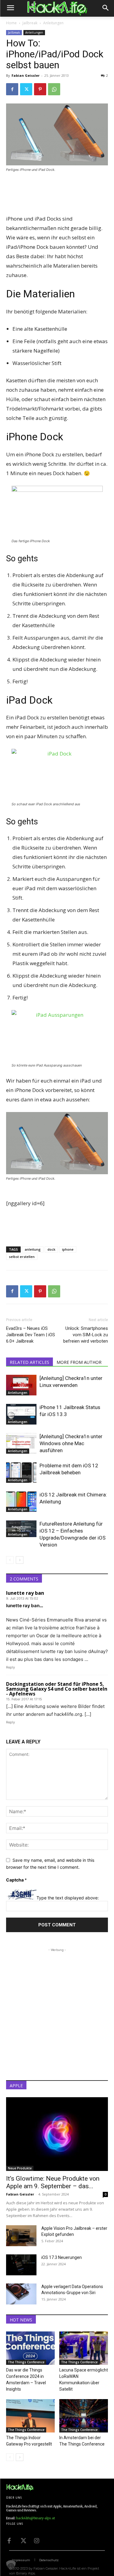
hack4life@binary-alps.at (36, 2518)
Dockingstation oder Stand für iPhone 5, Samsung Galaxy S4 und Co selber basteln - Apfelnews (57, 1689)
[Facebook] (12, 89)
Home (11, 23)
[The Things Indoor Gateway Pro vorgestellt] (30, 2416)
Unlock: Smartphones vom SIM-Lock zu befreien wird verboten (86, 1335)
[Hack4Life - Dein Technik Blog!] (20, 2487)
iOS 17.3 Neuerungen (62, 2257)
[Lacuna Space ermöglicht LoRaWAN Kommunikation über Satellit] (84, 2348)
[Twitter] (26, 89)
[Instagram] (36, 2540)
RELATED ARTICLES (29, 1362)
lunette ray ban (25, 1593)
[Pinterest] (40, 89)
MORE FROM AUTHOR (79, 1362)
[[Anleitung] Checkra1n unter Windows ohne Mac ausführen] (21, 1444)
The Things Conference (26, 2362)
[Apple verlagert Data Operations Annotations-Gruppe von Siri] (21, 2294)
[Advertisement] (57, 194)
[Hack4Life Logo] (57, 8)
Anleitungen (53, 23)
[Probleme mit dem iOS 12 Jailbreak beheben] (21, 1473)
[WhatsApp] (54, 89)
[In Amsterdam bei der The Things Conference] (84, 2416)
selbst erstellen (22, 1257)
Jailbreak (30, 23)
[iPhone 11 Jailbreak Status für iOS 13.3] (21, 1414)
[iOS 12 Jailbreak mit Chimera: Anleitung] (21, 1502)
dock (51, 1249)
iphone (68, 1249)
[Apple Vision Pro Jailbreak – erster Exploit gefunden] (21, 2236)
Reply (10, 1667)
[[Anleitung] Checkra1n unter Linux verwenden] (21, 1385)
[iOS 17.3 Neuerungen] (21, 2265)
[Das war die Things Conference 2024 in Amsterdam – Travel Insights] (30, 2348)
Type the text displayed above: (68, 1898)
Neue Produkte (20, 2168)
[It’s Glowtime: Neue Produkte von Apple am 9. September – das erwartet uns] (57, 2134)
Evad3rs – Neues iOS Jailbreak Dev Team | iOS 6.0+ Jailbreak (31, 1335)
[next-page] (20, 1560)
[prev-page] (10, 1560)
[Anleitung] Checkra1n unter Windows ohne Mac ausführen (71, 1443)
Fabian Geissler (26, 75)
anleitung (33, 1249)
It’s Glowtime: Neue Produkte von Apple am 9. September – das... (53, 2182)
